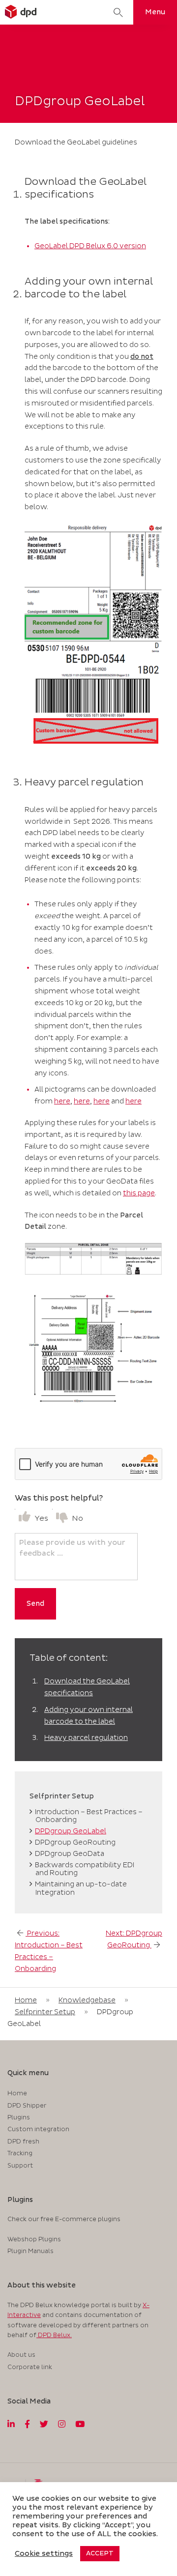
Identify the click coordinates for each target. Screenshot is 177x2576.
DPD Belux (53, 2335)
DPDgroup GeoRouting (75, 1842)
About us (21, 2355)
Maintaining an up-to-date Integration (81, 1888)
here (62, 1101)
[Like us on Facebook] (27, 2425)
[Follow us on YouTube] (80, 2425)
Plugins (19, 2118)
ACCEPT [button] (100, 2553)
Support (20, 2166)
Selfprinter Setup (45, 2012)
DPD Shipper (27, 2106)
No (77, 1519)
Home (26, 2000)
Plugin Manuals (30, 2251)
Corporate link (30, 2367)
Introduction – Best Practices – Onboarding (89, 1816)
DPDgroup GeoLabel (71, 1831)
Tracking (20, 2154)
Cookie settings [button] (44, 2554)
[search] (118, 12)
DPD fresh (23, 2142)
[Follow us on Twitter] (44, 2425)
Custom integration (38, 2129)
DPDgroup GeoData (70, 1854)
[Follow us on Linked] (11, 2425)
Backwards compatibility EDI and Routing (85, 1869)
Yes (41, 1519)
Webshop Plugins (34, 2240)
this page (139, 1193)
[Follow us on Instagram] (62, 2425)
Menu (155, 12)
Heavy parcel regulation (86, 1738)
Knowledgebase (87, 2000)
